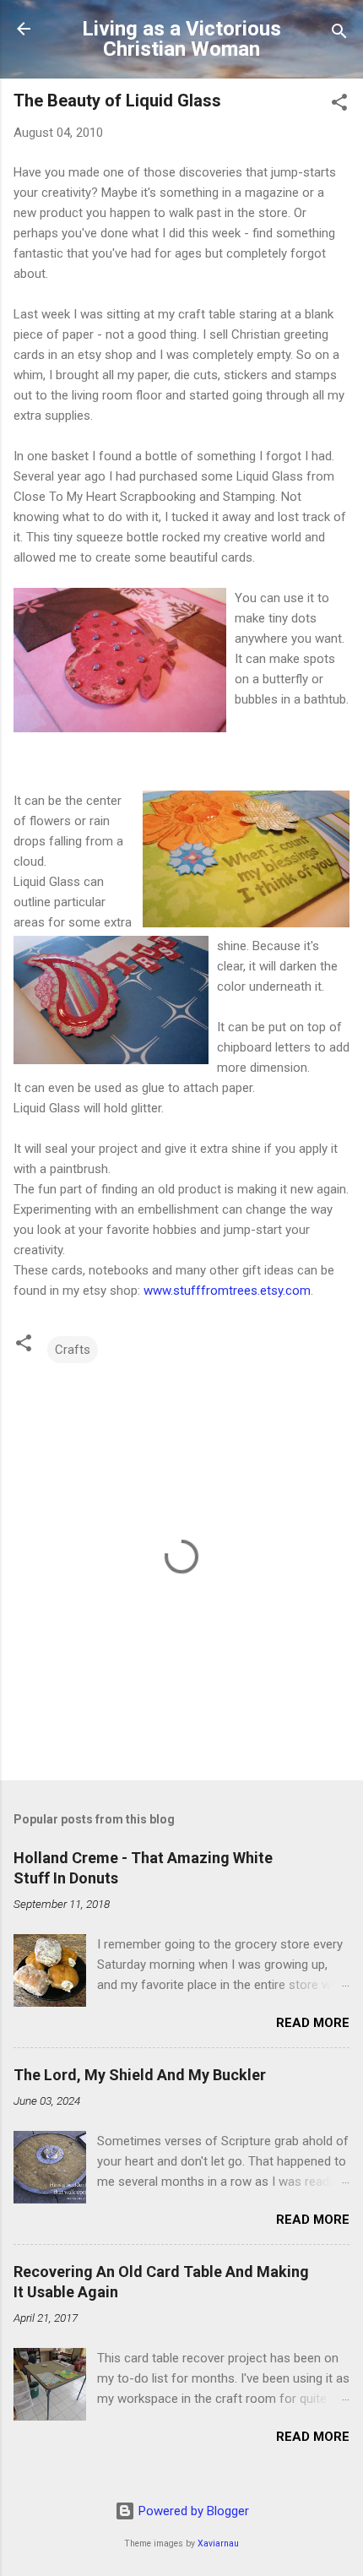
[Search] (339, 34)
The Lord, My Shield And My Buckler (140, 2075)
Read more (313, 2023)
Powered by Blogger (192, 2511)
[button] (339, 105)
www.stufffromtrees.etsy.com (227, 1291)
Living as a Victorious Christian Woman (181, 39)
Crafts (73, 1350)
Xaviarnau (218, 2543)
